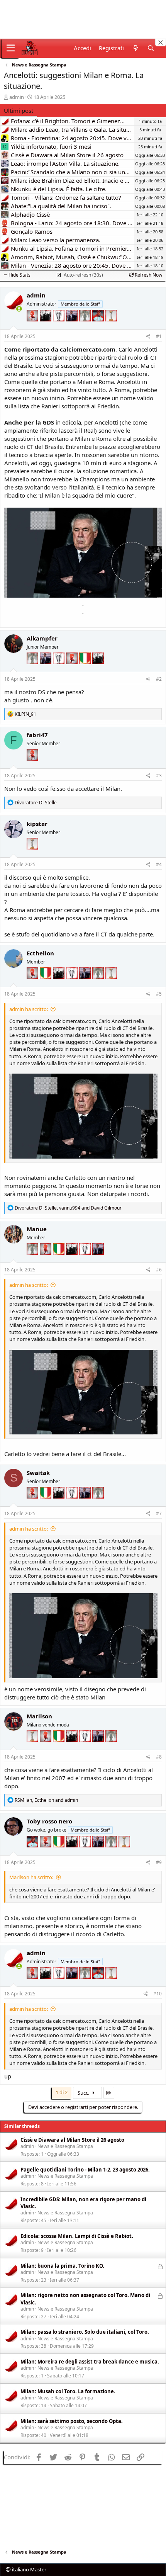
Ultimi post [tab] (19, 110)
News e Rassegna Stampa (65, 2146)
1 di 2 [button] (62, 2092)
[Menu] (11, 48)
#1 (159, 336)
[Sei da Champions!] (59, 327)
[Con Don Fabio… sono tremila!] (73, 327)
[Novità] (135, 48)
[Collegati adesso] (19, 309)
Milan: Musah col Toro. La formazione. (68, 2391)
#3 (159, 776)
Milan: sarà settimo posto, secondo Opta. (72, 2421)
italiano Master (29, 2569)
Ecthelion (40, 953)
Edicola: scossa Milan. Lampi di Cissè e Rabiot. (77, 2236)
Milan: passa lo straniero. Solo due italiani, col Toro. (85, 2332)
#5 (159, 994)
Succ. (84, 2093)
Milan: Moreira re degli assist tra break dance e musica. (90, 2362)
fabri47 (37, 735)
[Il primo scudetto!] (86, 670)
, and (68, 1208)
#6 (159, 1270)
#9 (159, 1862)
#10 (158, 1994)
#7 (159, 1513)
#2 (159, 679)
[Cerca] (151, 48)
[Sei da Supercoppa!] (86, 327)
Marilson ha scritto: (31, 1877)
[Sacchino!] (99, 327)
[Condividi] (148, 337)
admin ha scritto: (29, 1009)
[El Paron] (46, 327)
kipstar (37, 824)
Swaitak (38, 1473)
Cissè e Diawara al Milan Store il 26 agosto (72, 2140)
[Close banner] (161, 42)
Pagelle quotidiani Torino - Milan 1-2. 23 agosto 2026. (85, 2170)
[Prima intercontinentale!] (111, 327)
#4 (159, 864)
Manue (37, 1229)
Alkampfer (42, 638)
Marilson (39, 1716)
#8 (159, 1757)
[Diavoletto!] (33, 327)
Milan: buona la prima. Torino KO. (62, 2266)
